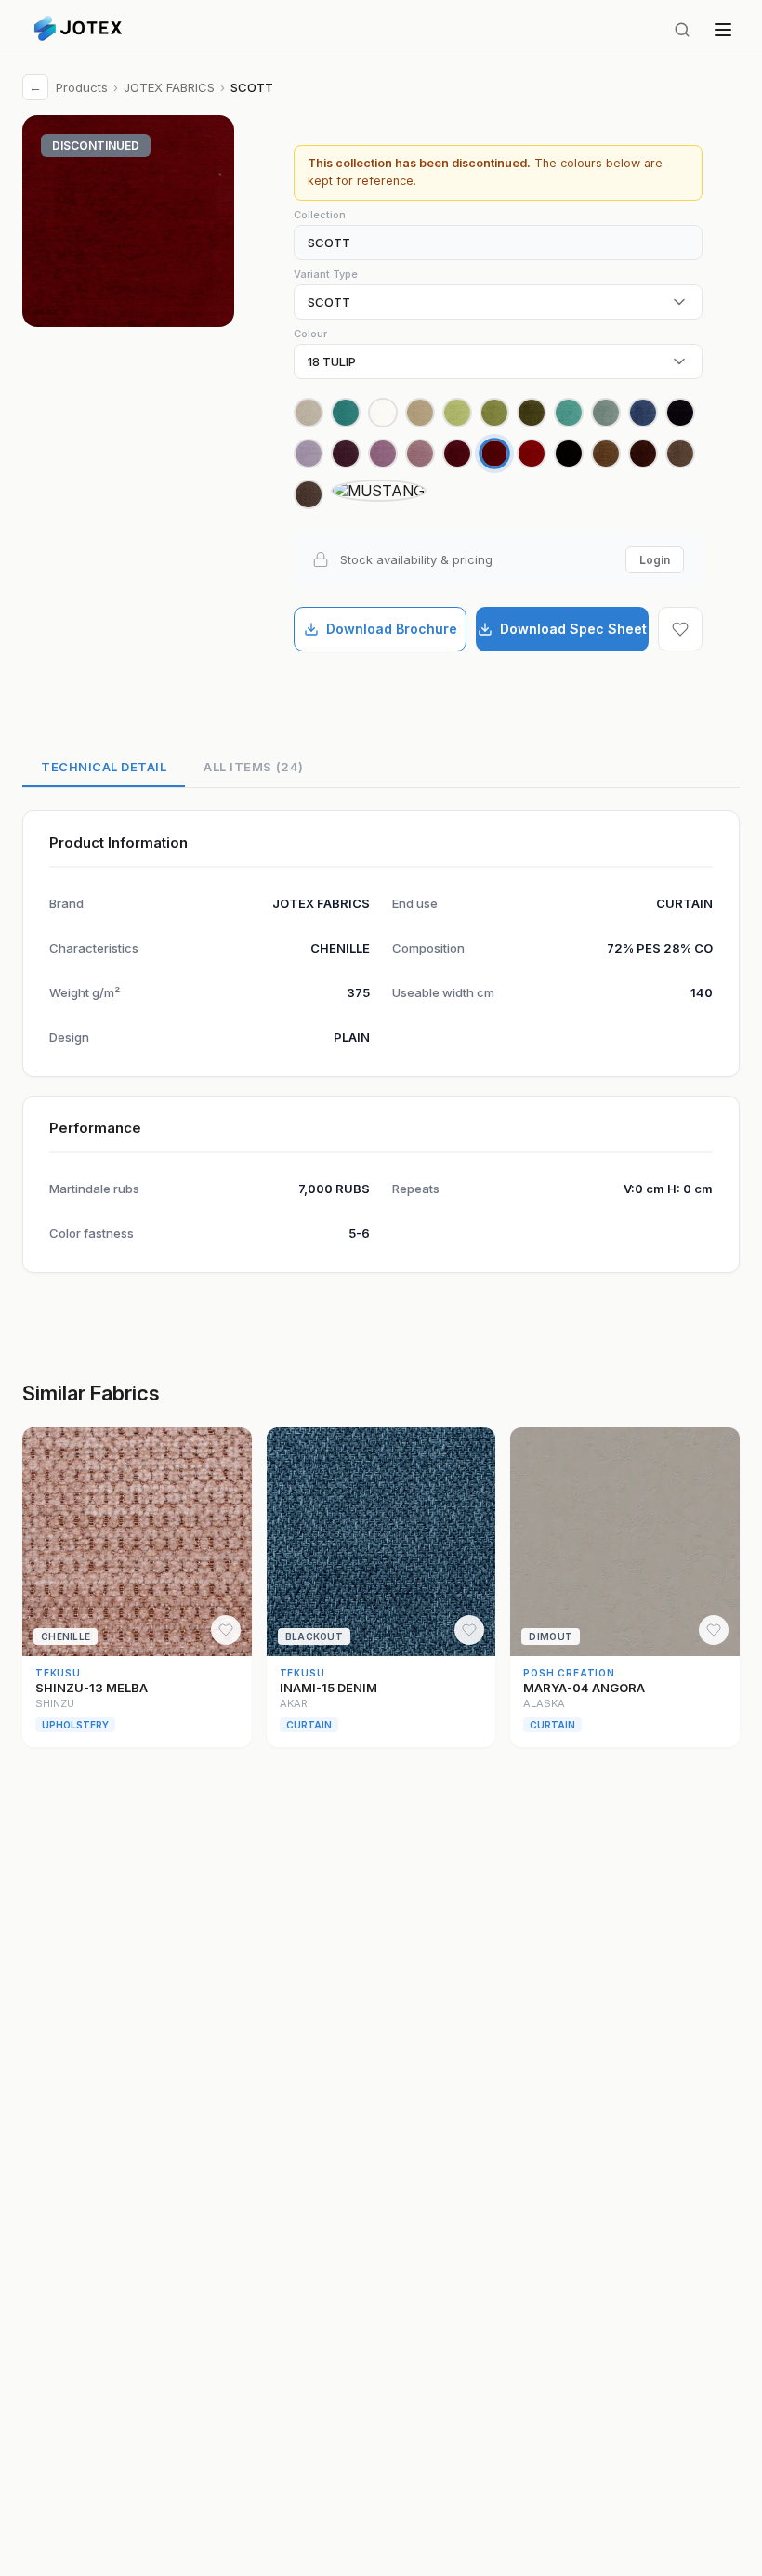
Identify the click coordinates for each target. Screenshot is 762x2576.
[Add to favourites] (680, 629)
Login (655, 560)
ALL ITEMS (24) (253, 767)
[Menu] (723, 30)
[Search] (682, 30)
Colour (310, 334)
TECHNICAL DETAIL (104, 767)
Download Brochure (392, 629)
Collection (320, 215)
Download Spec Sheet (573, 629)
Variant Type (326, 274)
